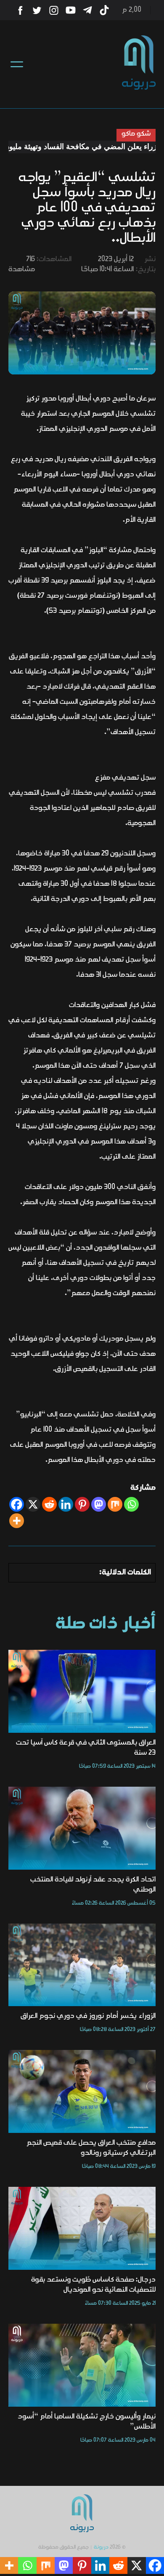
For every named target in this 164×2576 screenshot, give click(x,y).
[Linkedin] (66, 1504)
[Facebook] (17, 1504)
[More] (17, 1521)
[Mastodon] (99, 1504)
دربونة (101, 2547)
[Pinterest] (82, 1504)
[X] (33, 1504)
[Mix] (115, 1504)
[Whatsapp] (131, 1504)
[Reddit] (49, 1504)
